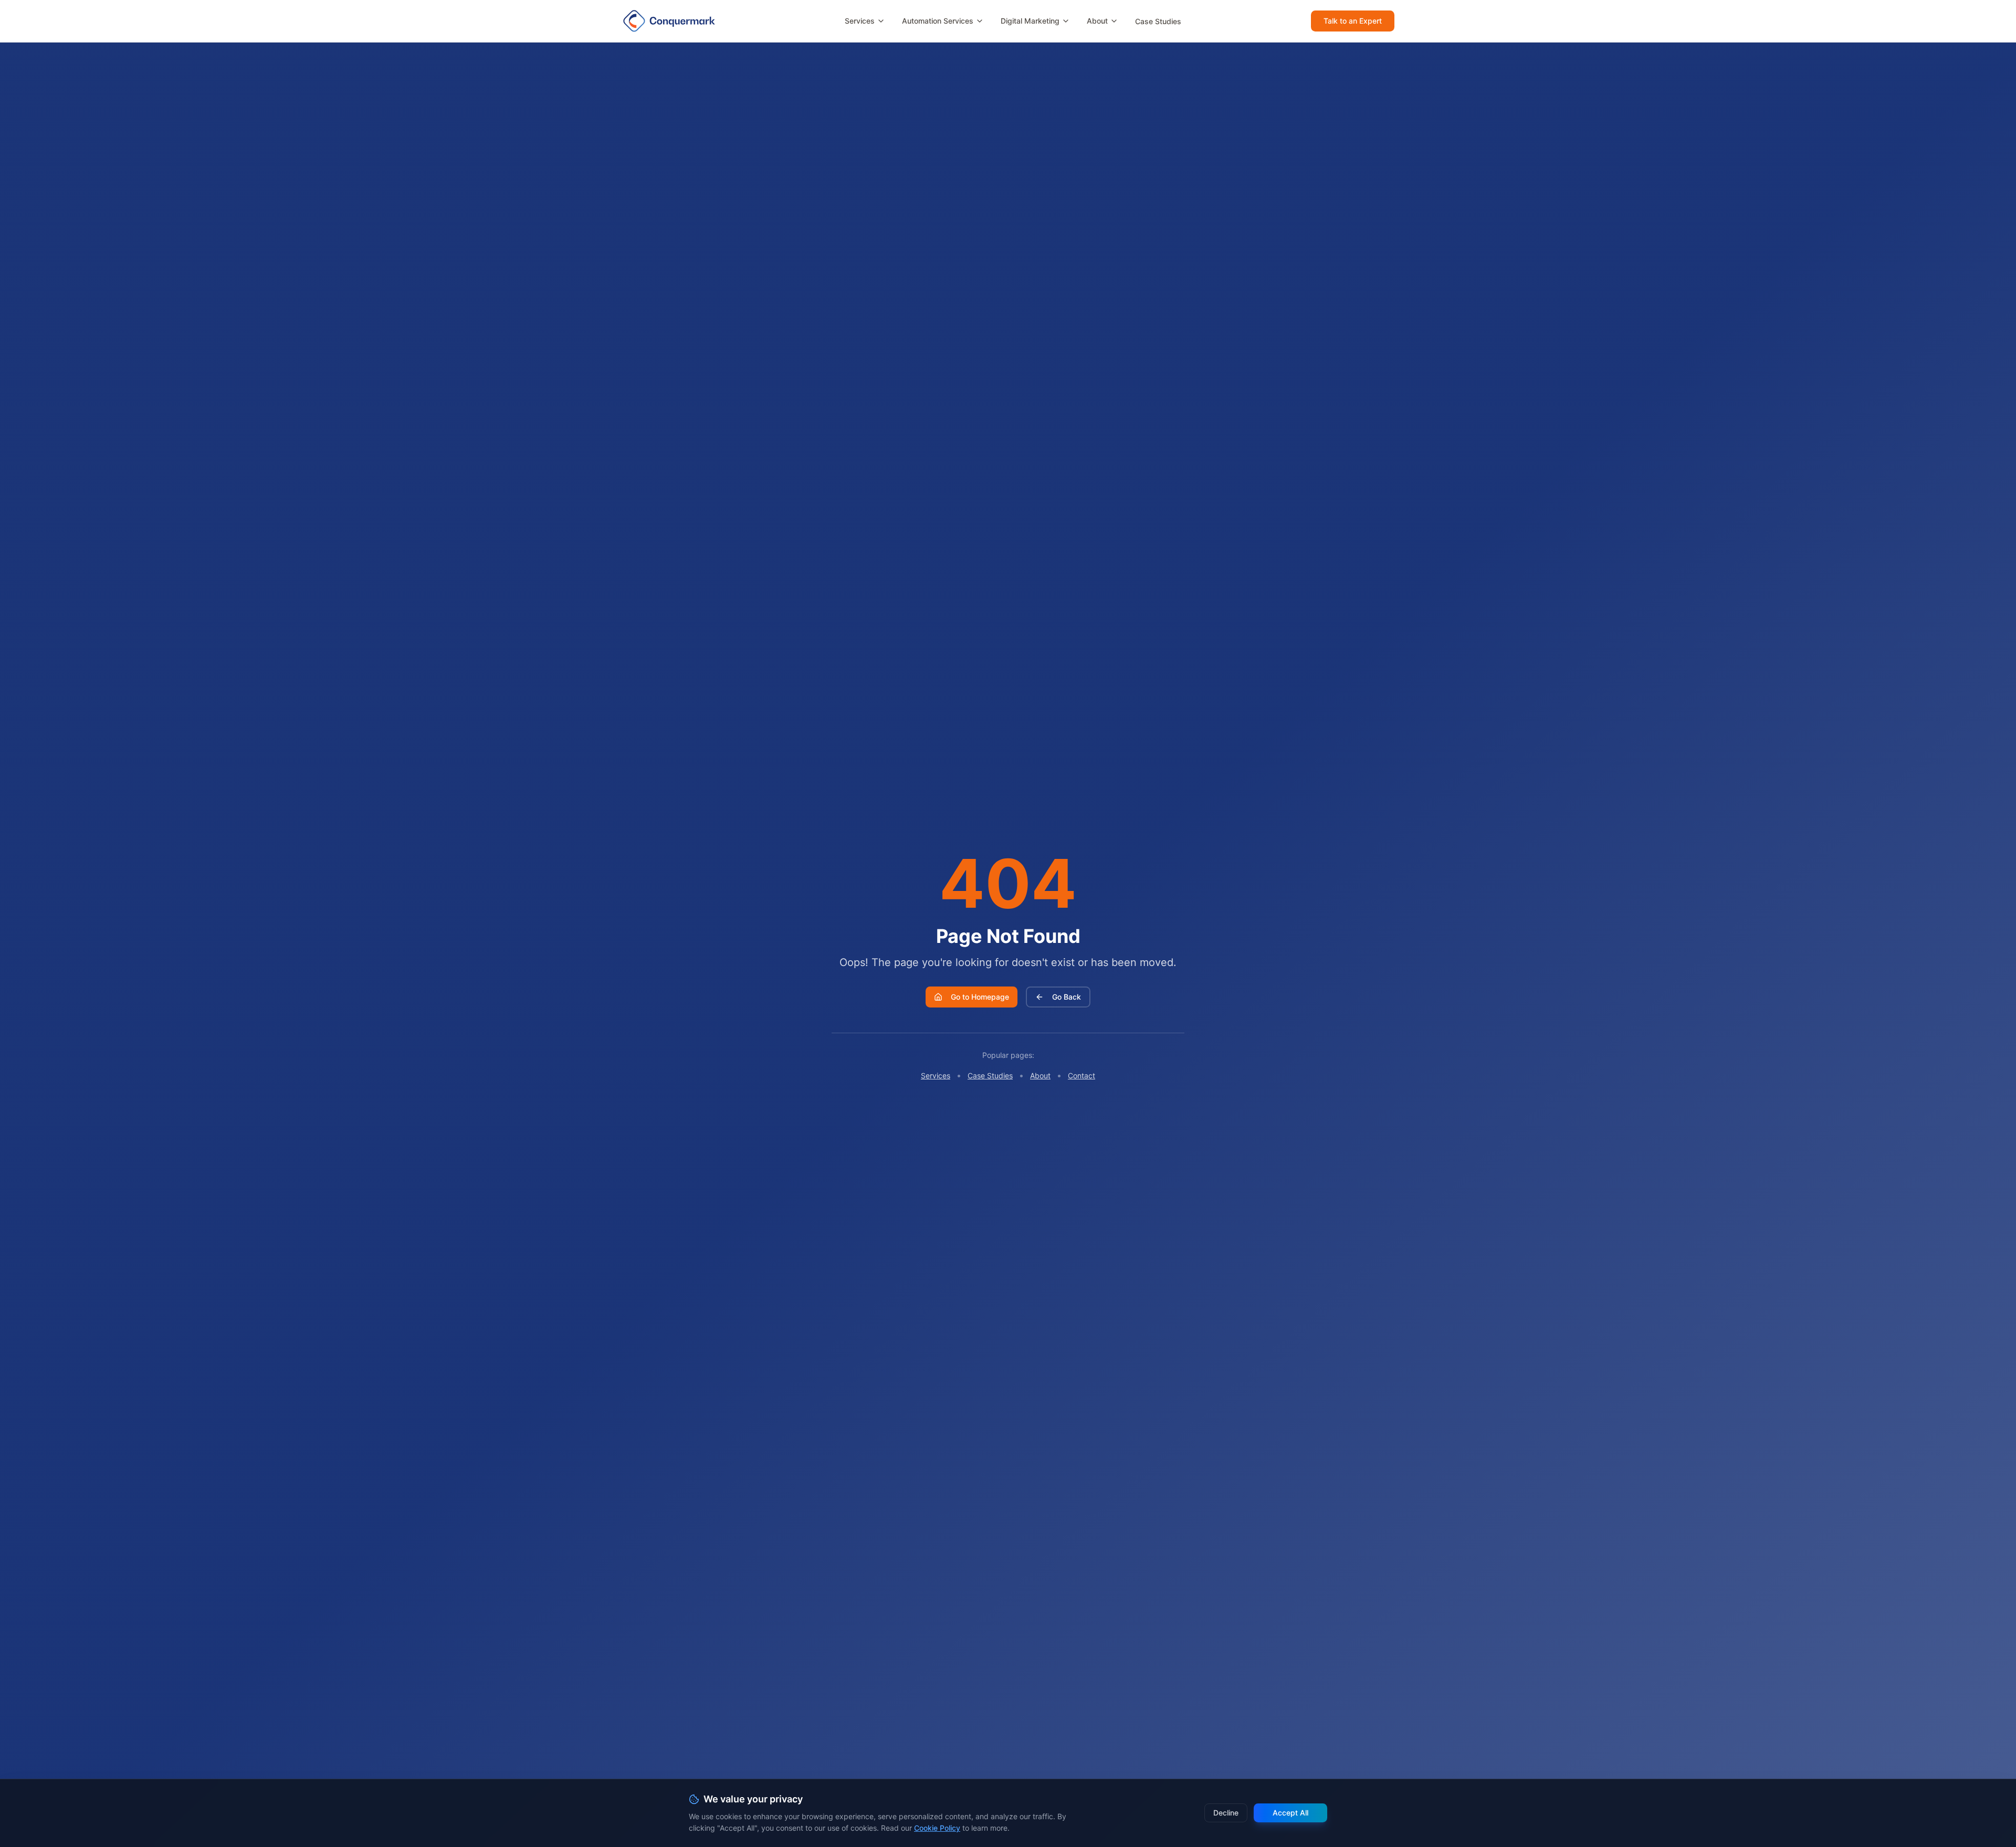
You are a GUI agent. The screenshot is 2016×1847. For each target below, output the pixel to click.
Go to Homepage (980, 997)
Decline (1226, 1813)
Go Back (1067, 997)
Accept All (1290, 1813)
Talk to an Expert (1353, 21)
